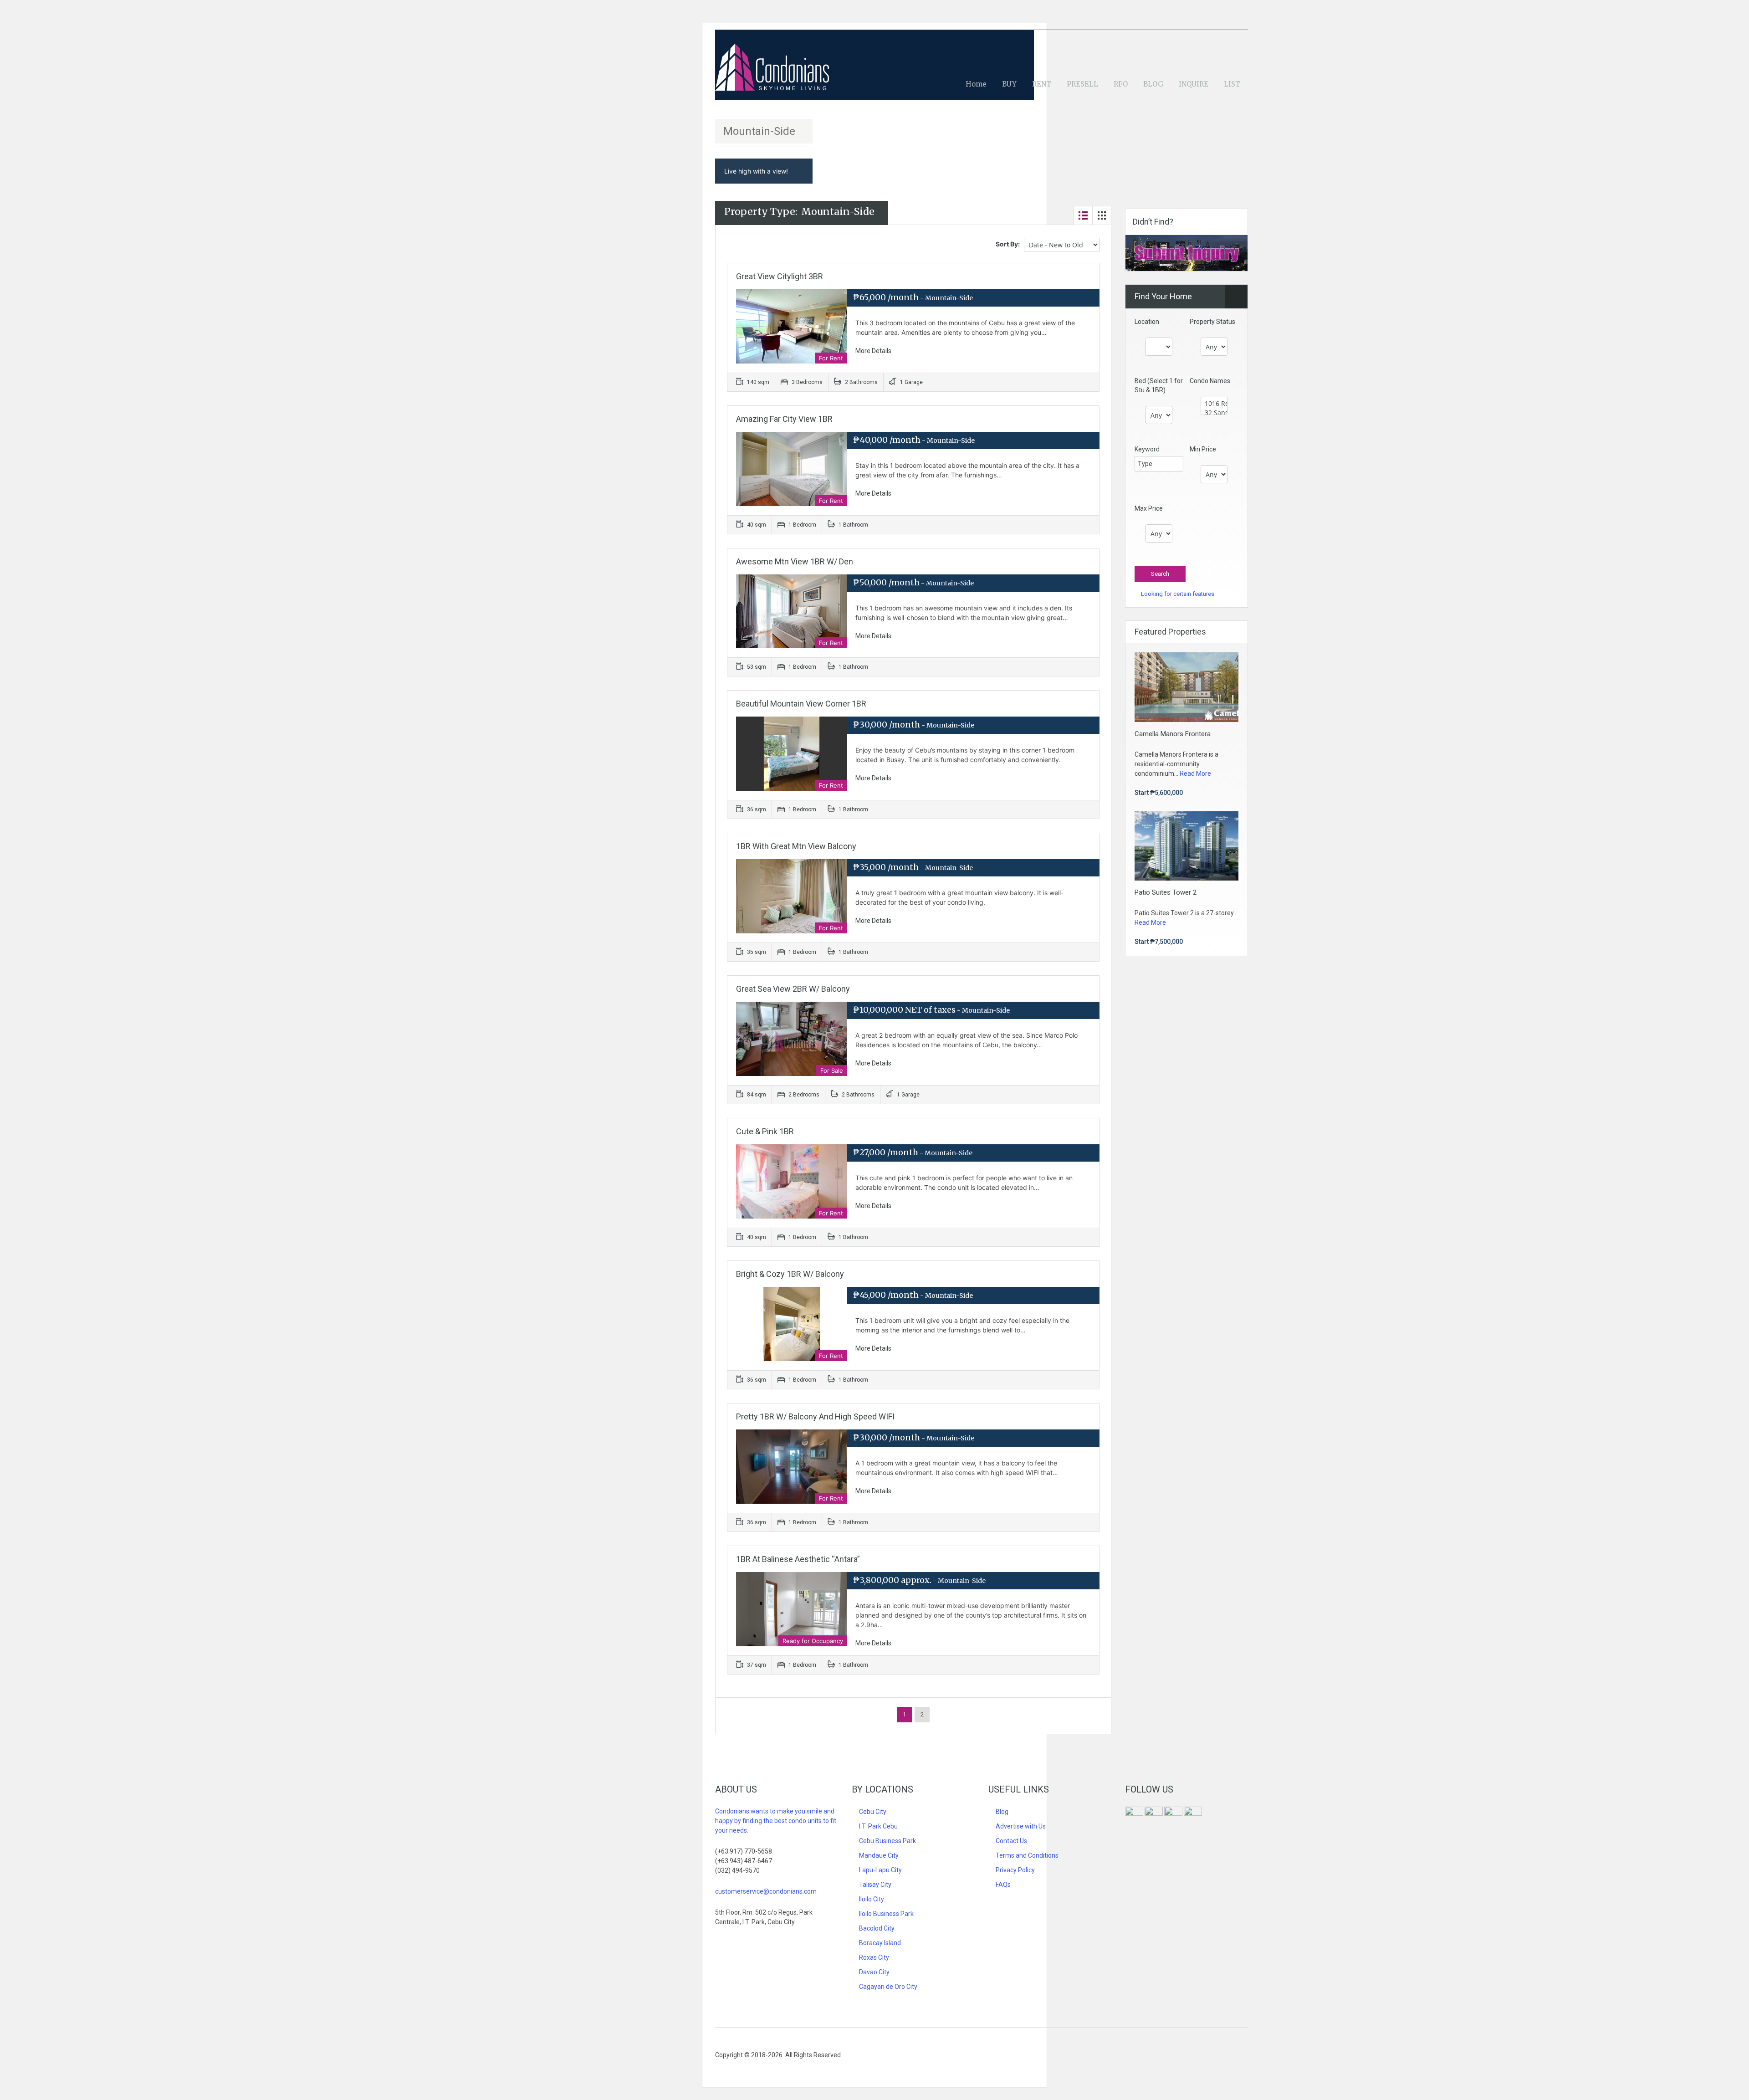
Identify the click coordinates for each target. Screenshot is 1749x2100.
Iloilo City (872, 1899)
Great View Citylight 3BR (780, 276)
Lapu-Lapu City (880, 1870)
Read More (1195, 773)
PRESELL (1082, 84)
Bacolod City (877, 1928)
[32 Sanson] (1214, 413)
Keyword (1147, 449)
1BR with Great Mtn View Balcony (796, 846)
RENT (1042, 84)
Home (976, 84)
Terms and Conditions (1027, 1855)
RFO (1121, 84)
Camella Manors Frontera (1173, 734)
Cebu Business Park (887, 1841)
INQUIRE (1194, 84)
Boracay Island (880, 1943)
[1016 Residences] (1214, 404)
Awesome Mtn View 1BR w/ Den (795, 561)
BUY (1009, 84)
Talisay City (875, 1885)
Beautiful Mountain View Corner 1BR (801, 704)
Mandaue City (879, 1855)
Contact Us (1011, 1841)
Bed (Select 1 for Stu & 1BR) (1159, 385)
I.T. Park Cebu (878, 1826)
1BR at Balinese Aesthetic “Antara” (798, 1559)
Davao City (874, 1972)
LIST (1232, 84)
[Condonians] (772, 72)
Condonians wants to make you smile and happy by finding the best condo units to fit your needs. (776, 1821)
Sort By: (1008, 244)
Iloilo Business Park (886, 1914)
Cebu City (873, 1812)
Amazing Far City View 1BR (784, 419)
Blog (1002, 1812)
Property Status (1212, 322)
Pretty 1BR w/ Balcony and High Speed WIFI (815, 1416)
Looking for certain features (1177, 594)
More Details (874, 351)
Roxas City (874, 1957)
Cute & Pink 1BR (765, 1131)
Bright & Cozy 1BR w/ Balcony (790, 1274)
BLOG (1153, 84)
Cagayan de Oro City (888, 1987)
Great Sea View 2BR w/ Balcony (793, 989)
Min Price (1203, 449)
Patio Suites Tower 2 (1166, 892)
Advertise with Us (1021, 1826)
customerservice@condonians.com (766, 1891)
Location (1147, 322)
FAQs (1003, 1885)
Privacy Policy (1015, 1870)
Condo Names (1210, 381)
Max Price (1149, 508)
